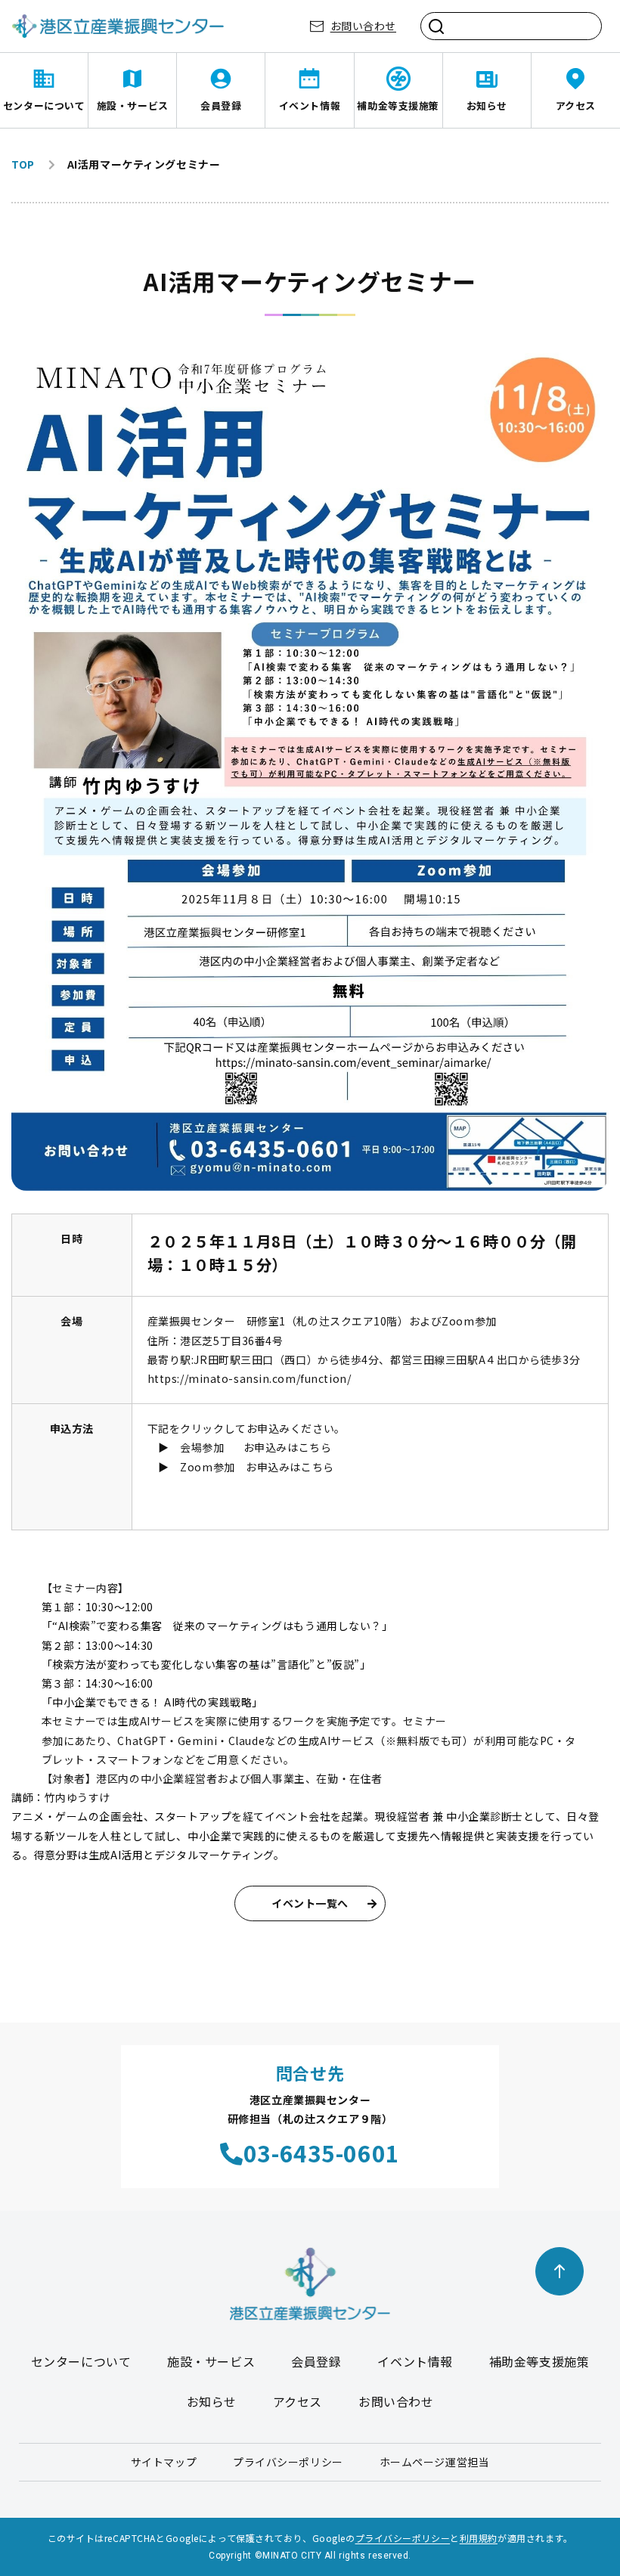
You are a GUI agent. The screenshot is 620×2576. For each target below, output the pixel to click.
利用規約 (479, 2538)
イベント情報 (310, 105)
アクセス (576, 105)
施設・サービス (133, 105)
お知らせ (487, 105)
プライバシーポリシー (288, 2462)
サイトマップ (164, 2462)
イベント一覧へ (310, 1903)
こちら (315, 1447)
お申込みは (271, 1447)
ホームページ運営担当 (435, 2462)
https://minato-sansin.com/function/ (250, 1378)
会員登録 (221, 105)
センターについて (44, 105)
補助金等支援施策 (398, 105)
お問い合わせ (363, 26)
